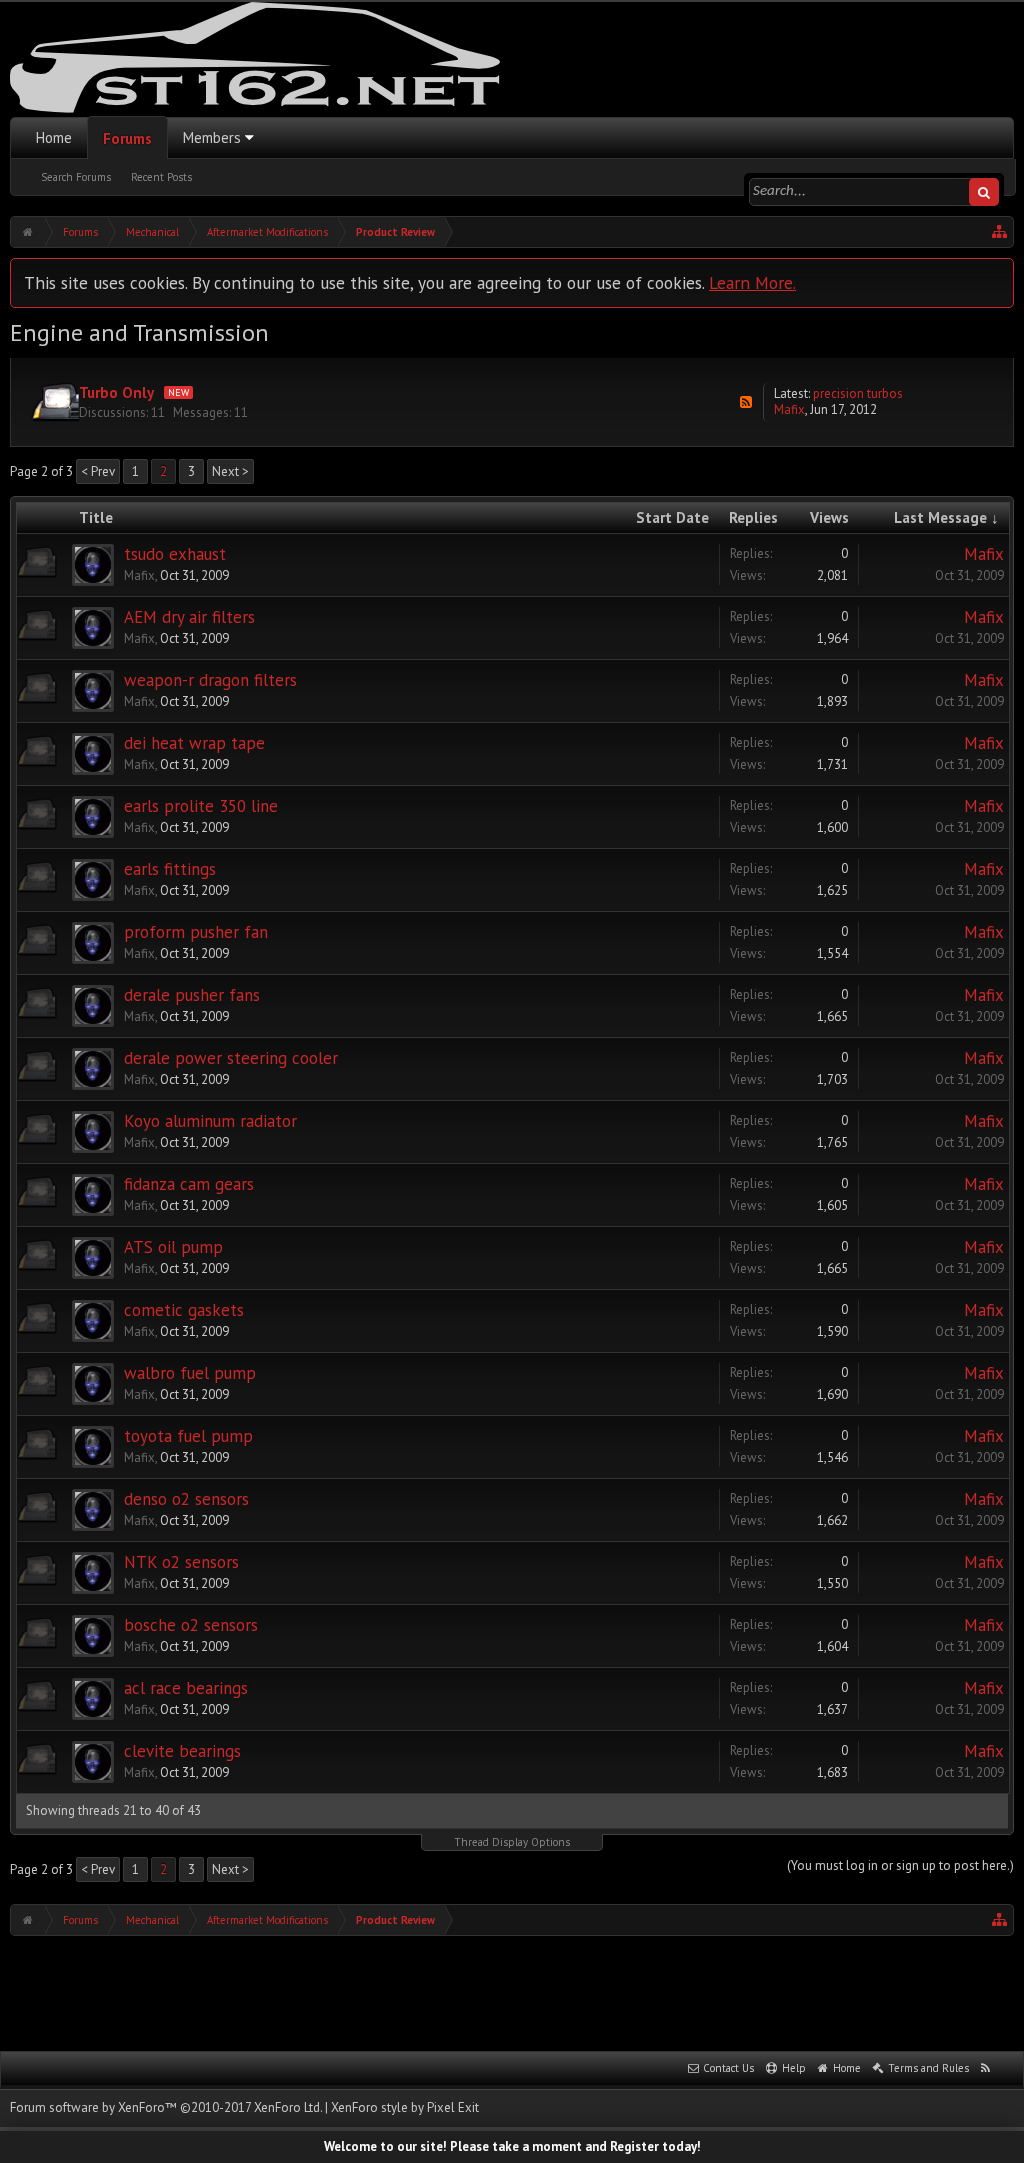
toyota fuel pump (188, 1436)
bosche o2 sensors (191, 1625)
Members (212, 137)
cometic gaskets (184, 1310)
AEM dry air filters (189, 617)
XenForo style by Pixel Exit (405, 2107)
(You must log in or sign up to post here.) (900, 1865)
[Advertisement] (512, 1991)
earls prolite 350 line (201, 806)
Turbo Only (116, 392)
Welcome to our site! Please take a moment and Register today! (512, 2146)
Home (54, 137)
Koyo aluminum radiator (210, 1121)
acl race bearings (186, 1688)
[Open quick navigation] (1000, 232)
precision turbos (858, 393)
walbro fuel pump (190, 1373)
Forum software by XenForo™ (166, 2107)
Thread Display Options (512, 1842)
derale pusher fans (192, 995)
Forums (127, 138)
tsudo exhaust (175, 554)
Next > (230, 471)
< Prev (98, 471)
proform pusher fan (196, 932)
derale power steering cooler (231, 1058)
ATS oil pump (173, 1247)
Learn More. (752, 282)
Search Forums (76, 177)
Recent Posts (161, 177)
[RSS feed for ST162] (986, 2069)
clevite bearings (182, 1751)
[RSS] (746, 402)
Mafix (789, 409)
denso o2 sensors (186, 1499)
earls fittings (170, 869)
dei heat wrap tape (194, 743)
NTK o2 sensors (181, 1562)
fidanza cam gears (189, 1184)
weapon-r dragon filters (210, 680)
